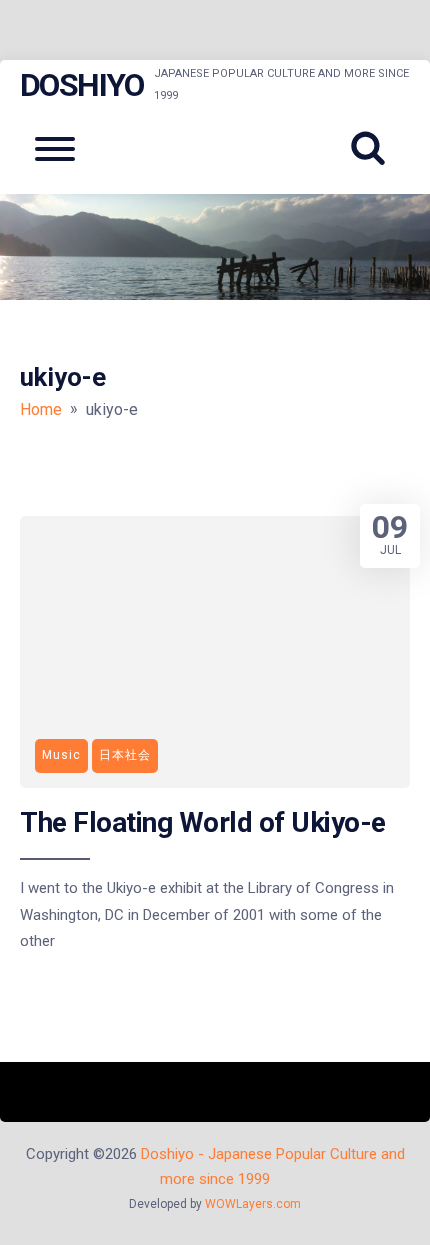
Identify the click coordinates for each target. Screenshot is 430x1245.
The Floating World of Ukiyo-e (203, 822)
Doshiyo (82, 85)
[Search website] (375, 149)
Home (41, 409)
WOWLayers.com (253, 1204)
